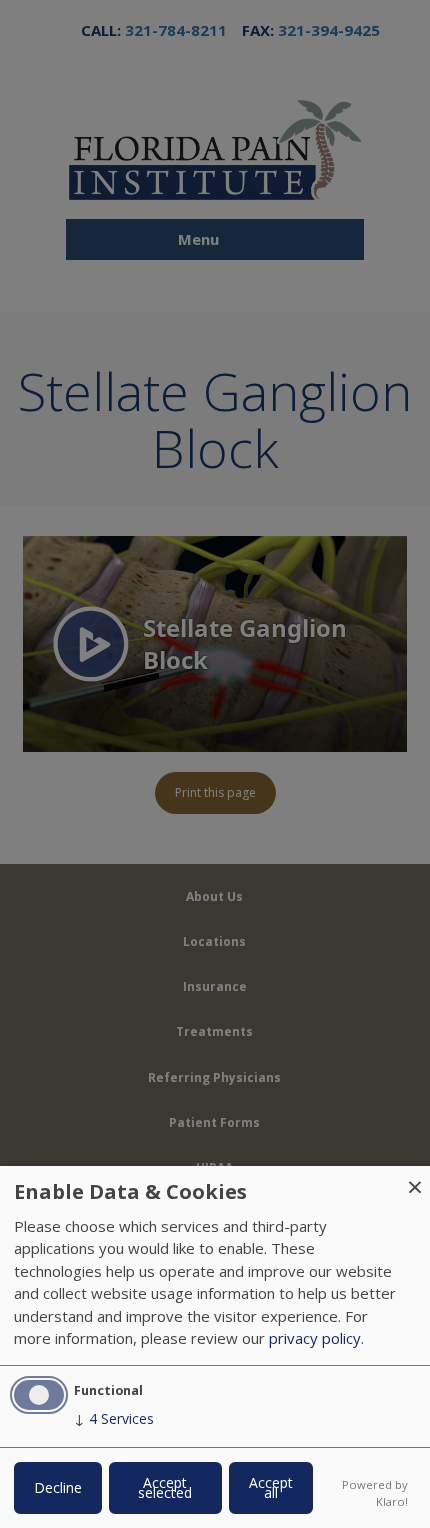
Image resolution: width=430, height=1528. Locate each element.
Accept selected (165, 1487)
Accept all (271, 1487)
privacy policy (315, 1338)
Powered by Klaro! (375, 1493)
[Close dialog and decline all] (415, 1178)
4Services (114, 1418)
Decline (58, 1487)
